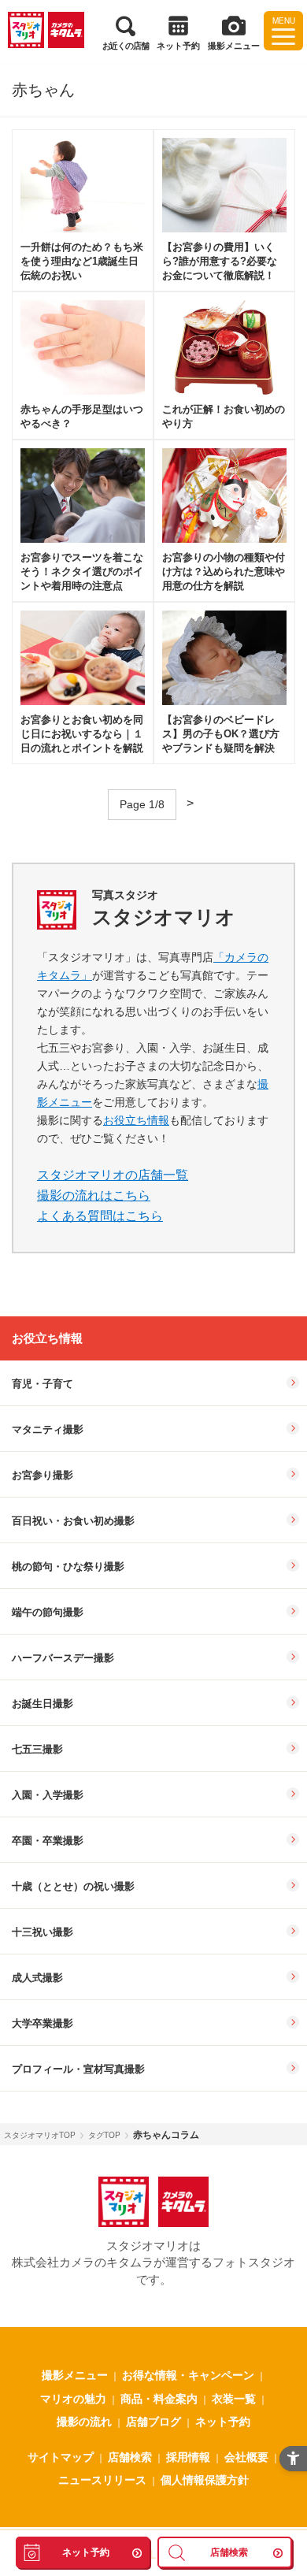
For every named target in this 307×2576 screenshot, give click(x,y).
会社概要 (246, 2456)
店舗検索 (130, 2456)
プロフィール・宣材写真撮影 (78, 2069)
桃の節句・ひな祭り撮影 (68, 1566)
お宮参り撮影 (43, 1475)
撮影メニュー (75, 2374)
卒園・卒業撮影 (48, 1841)
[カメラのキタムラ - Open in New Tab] (183, 2202)
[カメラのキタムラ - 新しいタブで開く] (66, 30)
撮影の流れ (84, 2421)
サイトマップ (61, 2456)
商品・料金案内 (159, 2398)
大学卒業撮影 (43, 2023)
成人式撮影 (37, 1978)
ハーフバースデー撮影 (63, 1658)
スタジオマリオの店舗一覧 (113, 1175)
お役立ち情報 (136, 1120)
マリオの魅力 (73, 2398)
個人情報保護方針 (205, 2479)
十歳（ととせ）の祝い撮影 (73, 1886)
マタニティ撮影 (48, 1429)
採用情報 (188, 2456)
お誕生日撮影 (43, 1704)
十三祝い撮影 (43, 1932)
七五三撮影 (37, 1749)
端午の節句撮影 (48, 1612)
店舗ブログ (153, 2421)
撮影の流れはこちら (94, 1195)
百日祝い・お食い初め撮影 (73, 1521)
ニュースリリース (102, 2479)
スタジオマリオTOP (40, 2135)
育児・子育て (43, 1384)
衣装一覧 (234, 2398)
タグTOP (104, 2135)
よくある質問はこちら (100, 1216)
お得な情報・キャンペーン (188, 2374)
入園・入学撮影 (48, 1795)
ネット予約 (223, 2421)
